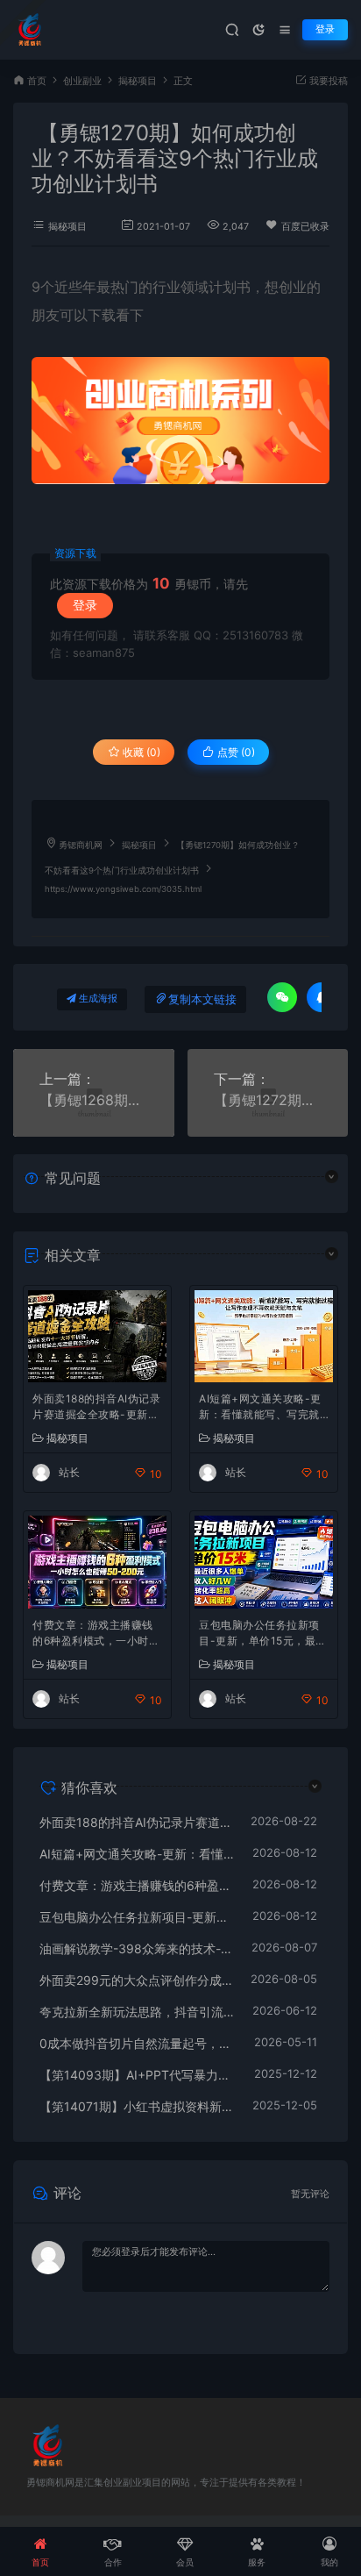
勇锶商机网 (81, 845)
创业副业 (82, 81)
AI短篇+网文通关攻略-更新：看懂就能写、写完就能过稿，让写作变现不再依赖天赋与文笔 (260, 1408)
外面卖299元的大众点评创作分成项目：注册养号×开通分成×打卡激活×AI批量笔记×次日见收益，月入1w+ (136, 1980)
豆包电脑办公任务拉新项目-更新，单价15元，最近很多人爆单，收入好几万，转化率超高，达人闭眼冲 (263, 1634)
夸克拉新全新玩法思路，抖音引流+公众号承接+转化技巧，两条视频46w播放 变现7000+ (137, 2012)
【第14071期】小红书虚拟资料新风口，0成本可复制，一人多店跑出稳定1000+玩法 (137, 2106)
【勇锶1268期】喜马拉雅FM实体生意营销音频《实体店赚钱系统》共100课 (94, 1100)
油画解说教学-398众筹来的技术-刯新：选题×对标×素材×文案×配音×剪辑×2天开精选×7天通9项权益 (137, 1948)
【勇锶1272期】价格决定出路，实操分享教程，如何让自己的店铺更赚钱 (268, 1100)
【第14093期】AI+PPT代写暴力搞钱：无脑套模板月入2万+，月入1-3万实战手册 (138, 2075)
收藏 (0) (140, 752)
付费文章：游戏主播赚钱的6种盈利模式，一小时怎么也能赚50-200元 (96, 1634)
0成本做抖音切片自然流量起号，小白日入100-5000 (138, 2043)
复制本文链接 (202, 999)
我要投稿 (327, 81)
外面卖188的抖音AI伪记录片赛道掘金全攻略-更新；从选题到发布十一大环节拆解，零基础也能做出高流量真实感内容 (96, 1408)
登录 (325, 29)
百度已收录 (305, 227)
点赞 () (235, 752)
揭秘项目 (138, 81)
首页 (37, 81)
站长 (69, 1472)
